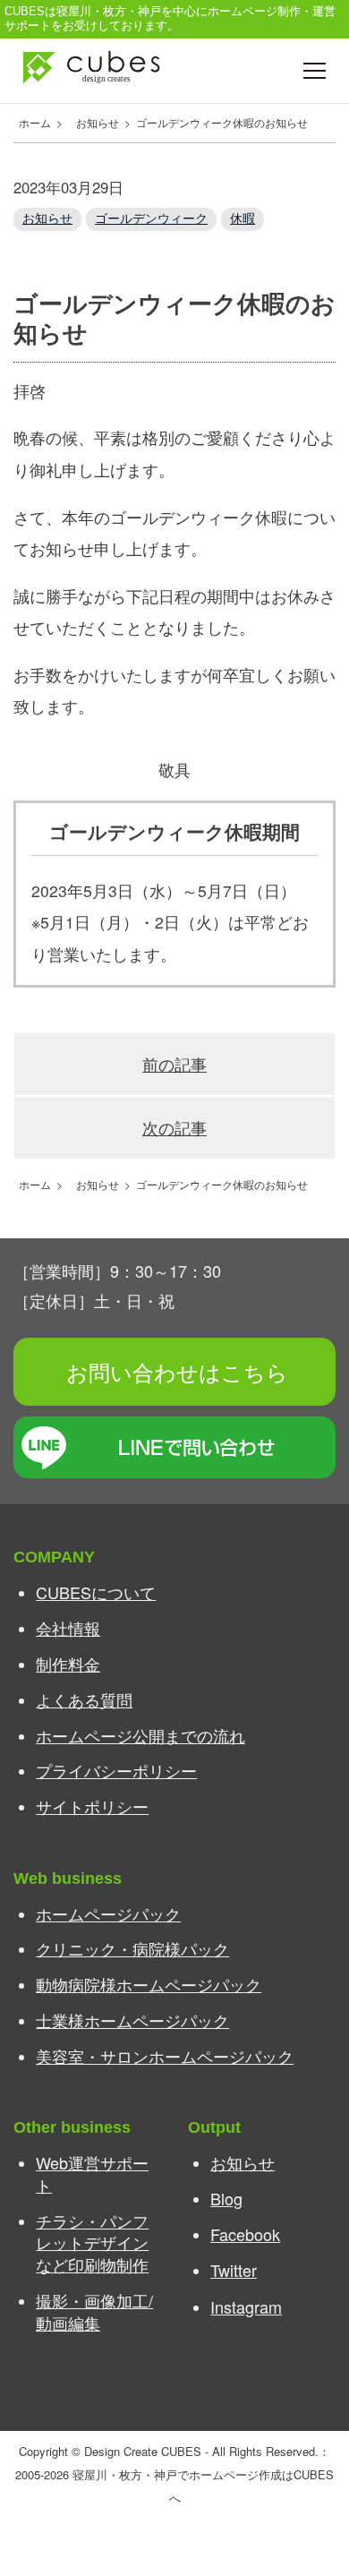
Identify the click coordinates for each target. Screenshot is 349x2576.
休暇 (243, 218)
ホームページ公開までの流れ (140, 1735)
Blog (226, 2198)
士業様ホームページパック (132, 2020)
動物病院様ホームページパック (149, 1984)
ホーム (32, 122)
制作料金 (68, 1664)
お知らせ (47, 218)
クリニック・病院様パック (132, 1948)
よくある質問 (84, 1699)
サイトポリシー (92, 1806)
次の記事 (174, 1128)
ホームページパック (108, 1913)
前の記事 (174, 1064)
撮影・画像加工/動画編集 (94, 2311)
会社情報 (68, 1628)
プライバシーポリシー (116, 1770)
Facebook (245, 2234)
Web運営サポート (92, 2174)
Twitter (234, 2270)
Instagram (246, 2306)
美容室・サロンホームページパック (165, 2056)
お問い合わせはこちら (177, 1371)
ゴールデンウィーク (151, 218)
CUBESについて (96, 1592)
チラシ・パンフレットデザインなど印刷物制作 (92, 2242)
